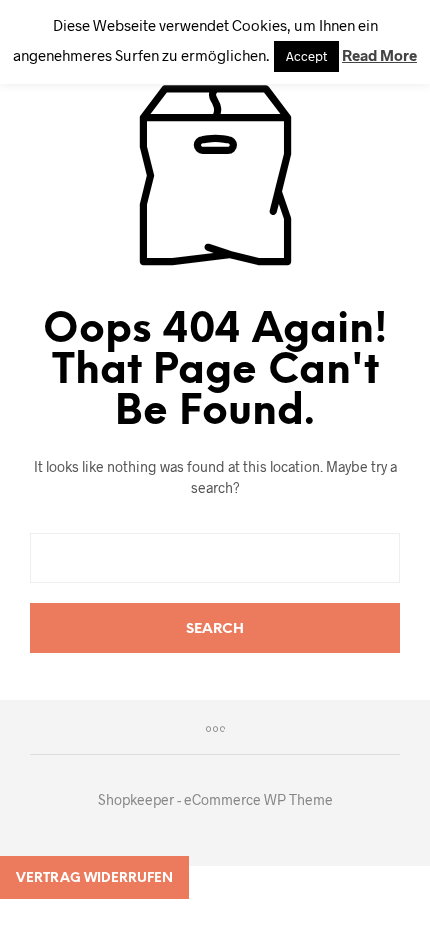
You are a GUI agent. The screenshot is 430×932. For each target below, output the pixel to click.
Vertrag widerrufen (94, 878)
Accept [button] (306, 56)
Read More (379, 55)
